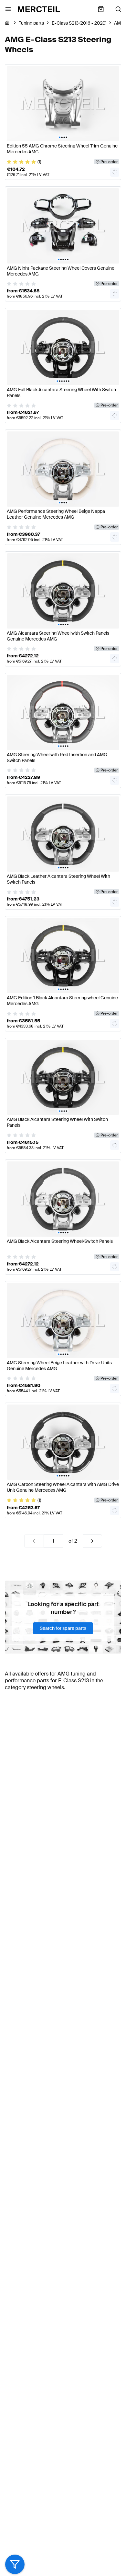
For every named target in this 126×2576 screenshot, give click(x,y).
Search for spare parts (63, 1628)
